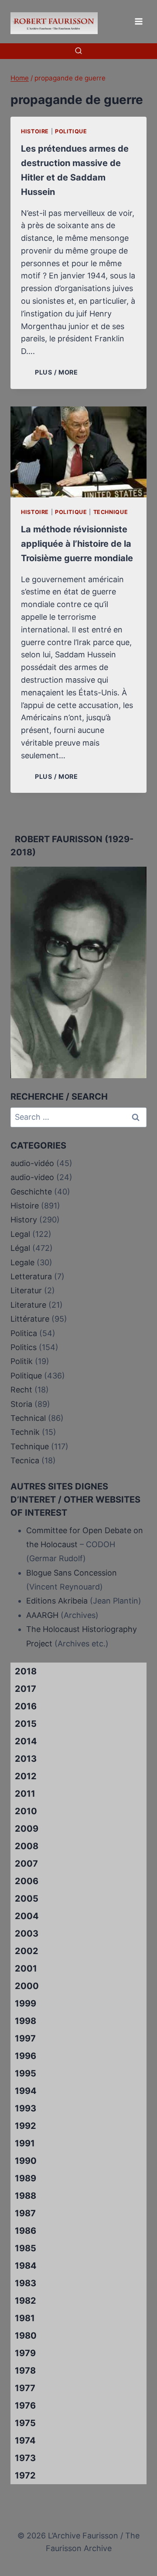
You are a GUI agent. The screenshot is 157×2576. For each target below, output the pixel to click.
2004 (27, 1916)
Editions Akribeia (57, 1601)
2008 (27, 1846)
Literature (28, 1305)
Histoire (35, 131)
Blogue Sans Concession (72, 1573)
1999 (26, 2003)
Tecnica (25, 1460)
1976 (25, 2406)
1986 (26, 2231)
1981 (25, 2318)
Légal (20, 1248)
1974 (25, 2441)
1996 (26, 2056)
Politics (24, 1347)
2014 (26, 1741)
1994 (26, 2091)
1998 (26, 2021)
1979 (25, 2353)
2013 (26, 1759)
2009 (27, 1829)
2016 (26, 1706)
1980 (26, 2336)
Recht (21, 1390)
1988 (26, 2196)
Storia (21, 1404)
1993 (26, 2108)
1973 (25, 2458)
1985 (26, 2248)
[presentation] (78, 452)
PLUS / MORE (58, 372)
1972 (25, 2475)
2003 (27, 1934)
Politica (24, 1333)
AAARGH (42, 1615)
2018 (26, 1671)
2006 (27, 1881)
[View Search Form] (78, 51)
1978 (25, 2371)
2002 (27, 1951)
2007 (26, 1864)
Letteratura (31, 1276)
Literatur (26, 1290)
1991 (25, 2143)
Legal (20, 1234)
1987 (25, 2213)
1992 (26, 2126)
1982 (26, 2301)
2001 (26, 1968)
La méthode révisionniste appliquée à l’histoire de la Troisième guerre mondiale (77, 544)
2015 (26, 1724)
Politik (22, 1361)
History (24, 1220)
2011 (25, 1794)
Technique (111, 512)
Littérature (30, 1319)
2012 (26, 1776)
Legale (22, 1262)
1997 (25, 2038)
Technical (28, 1418)
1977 (25, 2388)
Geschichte (31, 1192)
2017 (26, 1689)
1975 (25, 2423)
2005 (27, 1899)
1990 (26, 2161)
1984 (26, 2266)
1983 (26, 2283)
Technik (25, 1432)
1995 (26, 2073)
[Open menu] (138, 21)
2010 (26, 1811)
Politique (71, 131)
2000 (27, 1986)
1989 (26, 2178)
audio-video (32, 1177)
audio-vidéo (32, 1163)
